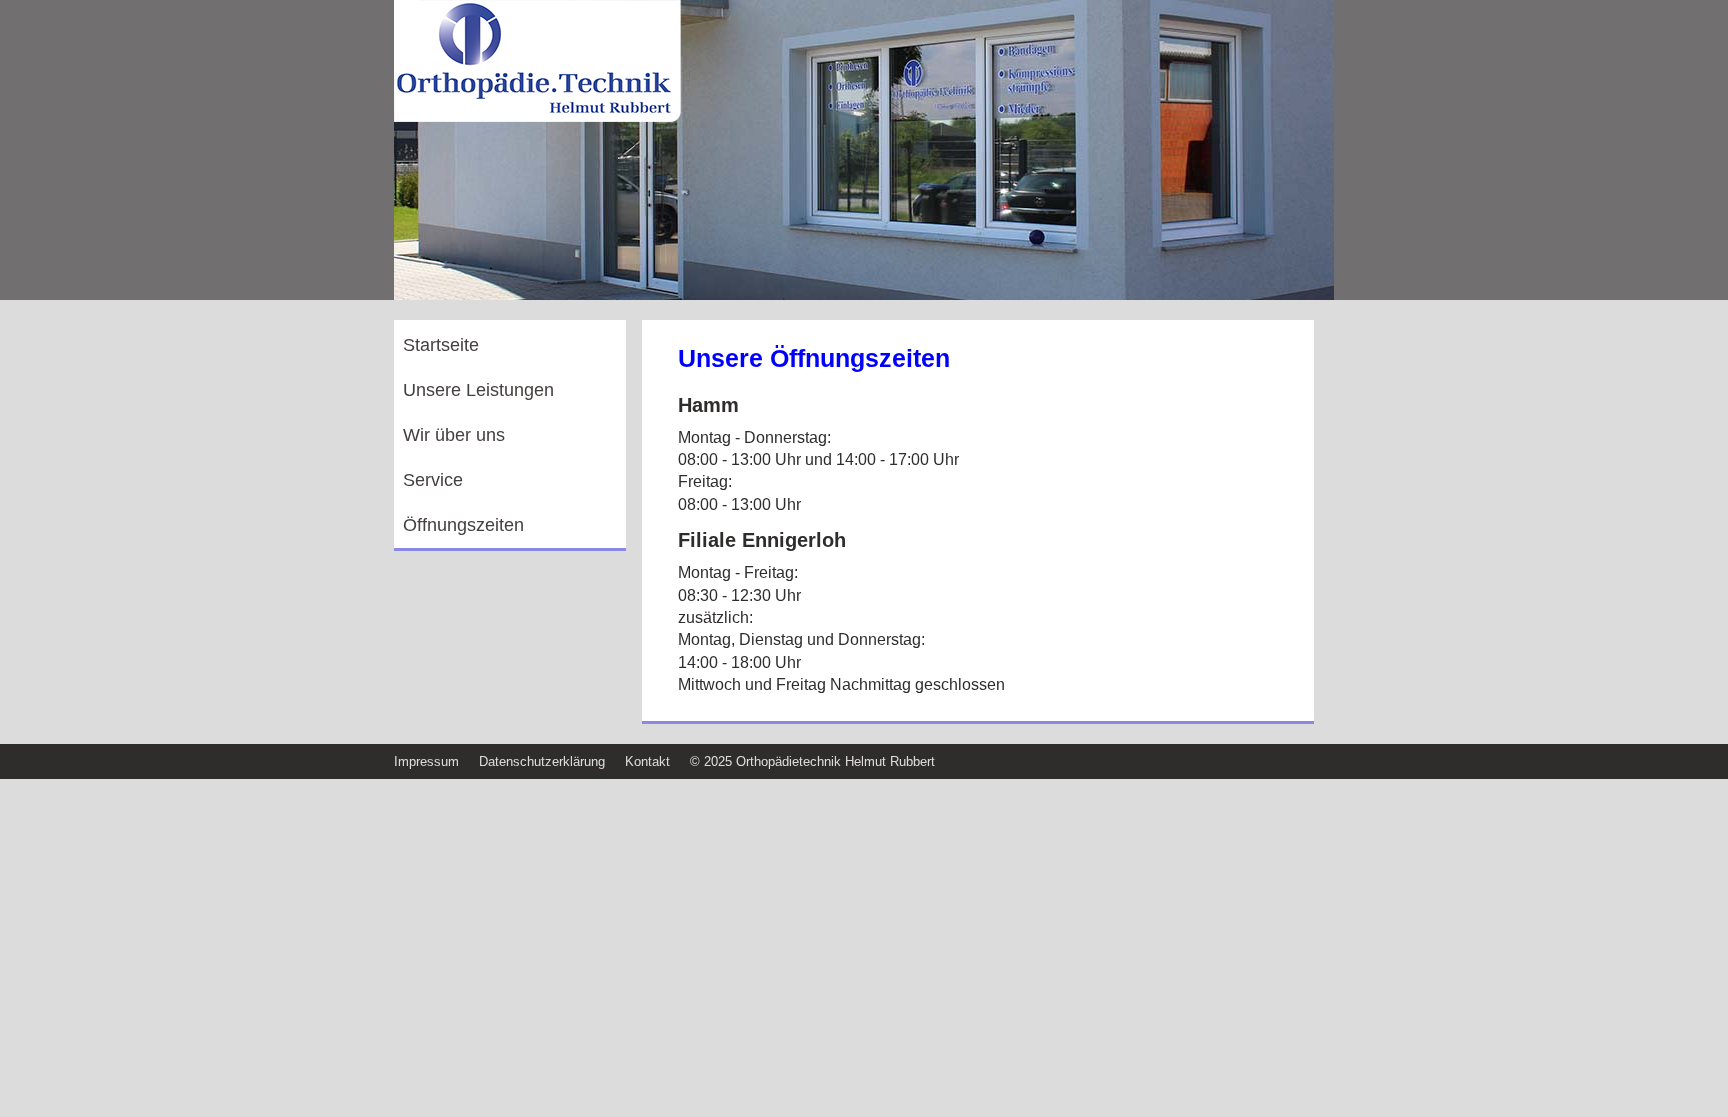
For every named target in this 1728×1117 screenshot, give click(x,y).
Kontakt (647, 761)
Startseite (441, 345)
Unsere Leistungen (478, 390)
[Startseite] (539, 119)
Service (433, 480)
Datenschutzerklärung (542, 761)
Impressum (426, 761)
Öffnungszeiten (463, 525)
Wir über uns (454, 435)
